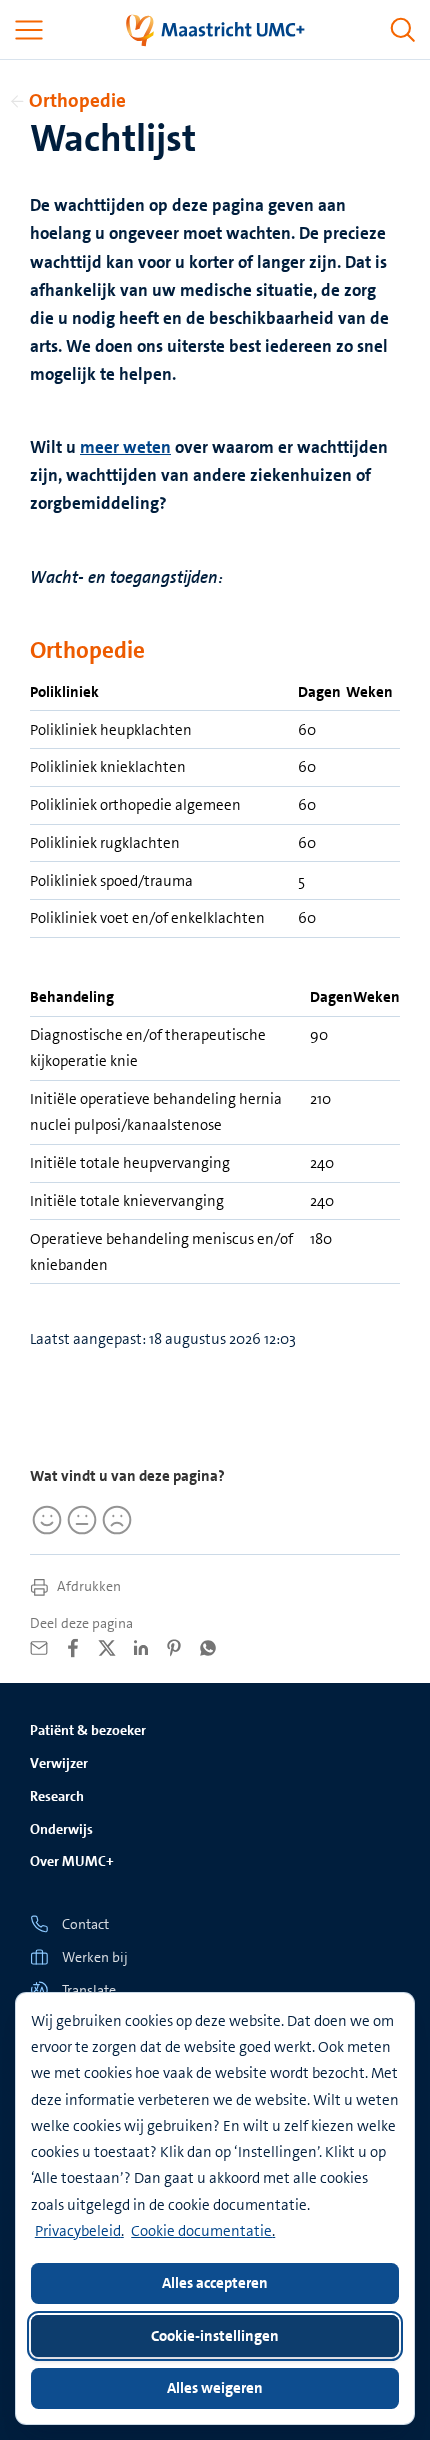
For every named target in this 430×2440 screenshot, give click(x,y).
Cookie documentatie (201, 2231)
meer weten (125, 447)
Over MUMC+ (72, 1861)
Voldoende (80, 1520)
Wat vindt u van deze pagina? (127, 1476)
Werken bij (95, 1957)
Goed (45, 1520)
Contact (85, 1924)
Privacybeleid (78, 2231)
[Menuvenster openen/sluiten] (29, 30)
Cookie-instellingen (215, 2336)
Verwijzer (59, 1763)
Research (57, 1796)
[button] (215, 1989)
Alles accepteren (215, 2283)
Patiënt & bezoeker (88, 1730)
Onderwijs (61, 1829)
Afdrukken (87, 1586)
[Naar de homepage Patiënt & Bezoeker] (216, 30)
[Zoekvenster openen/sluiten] (403, 30)
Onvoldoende (114, 1520)
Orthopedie (77, 100)
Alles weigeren (215, 2388)
